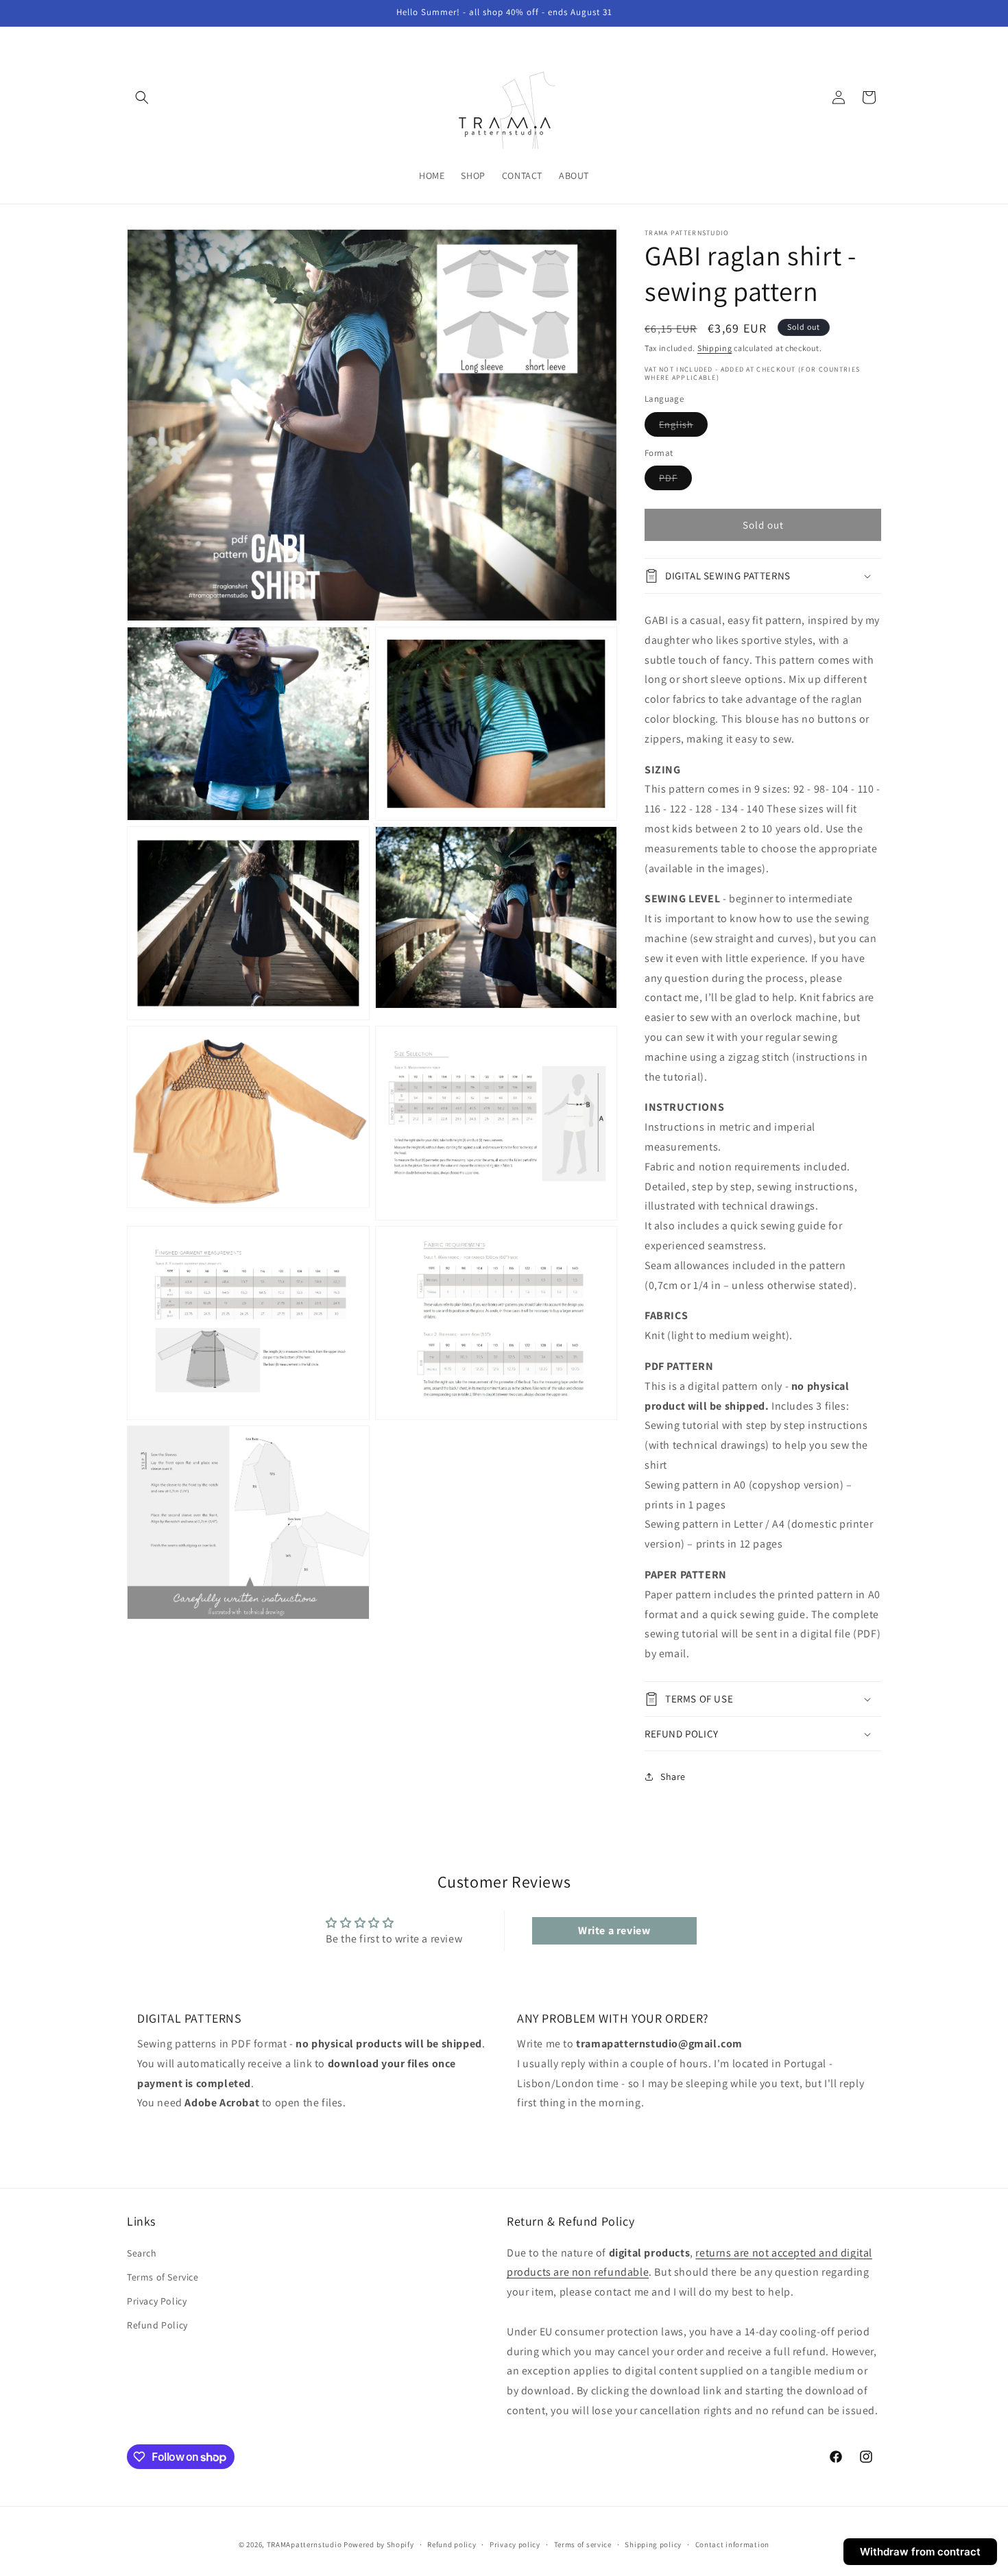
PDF (675, 481)
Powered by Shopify (379, 2544)
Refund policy (452, 2544)
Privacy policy (515, 2544)
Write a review (614, 1930)
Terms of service (583, 2544)
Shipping (715, 348)
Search (142, 2253)
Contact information (732, 2544)
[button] (142, 97)
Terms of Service (163, 2277)
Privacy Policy (157, 2301)
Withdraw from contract (920, 2552)
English (683, 427)
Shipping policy (653, 2544)
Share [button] (673, 1777)
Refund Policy (157, 2325)
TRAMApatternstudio (304, 2544)
